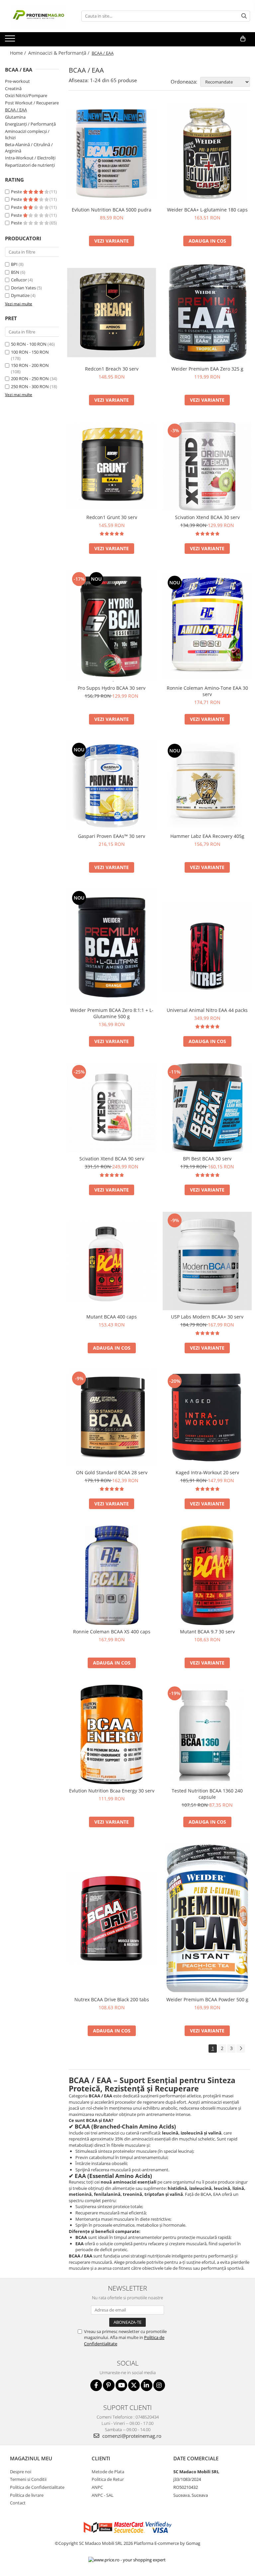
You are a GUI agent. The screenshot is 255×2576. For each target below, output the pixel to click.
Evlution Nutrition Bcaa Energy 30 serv (112, 1791)
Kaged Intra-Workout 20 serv (207, 1472)
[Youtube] (121, 2385)
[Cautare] (244, 16)
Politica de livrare (27, 2495)
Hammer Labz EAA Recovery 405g (207, 836)
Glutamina (15, 117)
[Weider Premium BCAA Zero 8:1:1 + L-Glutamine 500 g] (112, 946)
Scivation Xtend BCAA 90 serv (112, 1159)
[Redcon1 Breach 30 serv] (112, 313)
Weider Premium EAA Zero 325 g (207, 369)
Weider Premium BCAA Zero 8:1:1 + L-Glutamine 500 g (112, 1013)
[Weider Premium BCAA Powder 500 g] (207, 1918)
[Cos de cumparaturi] (243, 39)
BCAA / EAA (16, 110)
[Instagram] (159, 2385)
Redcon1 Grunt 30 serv (112, 517)
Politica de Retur (108, 2479)
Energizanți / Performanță (30, 124)
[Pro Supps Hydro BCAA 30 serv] (112, 626)
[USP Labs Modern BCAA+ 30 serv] (207, 1261)
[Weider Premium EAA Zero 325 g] (207, 313)
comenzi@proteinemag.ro (131, 2436)
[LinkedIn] (147, 2385)
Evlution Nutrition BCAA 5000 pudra (112, 210)
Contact (18, 2503)
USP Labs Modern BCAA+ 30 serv (207, 1317)
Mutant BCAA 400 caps (112, 1317)
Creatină (13, 88)
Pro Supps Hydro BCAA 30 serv (112, 688)
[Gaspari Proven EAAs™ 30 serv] (112, 785)
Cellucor (19, 280)
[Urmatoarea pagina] (241, 2049)
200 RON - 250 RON (30, 379)
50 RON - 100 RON (29, 344)
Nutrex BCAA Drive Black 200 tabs (112, 1999)
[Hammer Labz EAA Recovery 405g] (207, 786)
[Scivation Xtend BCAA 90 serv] (112, 1108)
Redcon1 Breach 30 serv (112, 369)
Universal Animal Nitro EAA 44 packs (207, 1010)
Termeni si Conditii (28, 2479)
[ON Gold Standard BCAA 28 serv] (112, 1418)
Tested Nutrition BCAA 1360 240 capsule (207, 1794)
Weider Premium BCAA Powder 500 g (207, 1999)
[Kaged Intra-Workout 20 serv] (207, 1418)
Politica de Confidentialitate (37, 2487)
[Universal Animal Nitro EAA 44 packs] (207, 946)
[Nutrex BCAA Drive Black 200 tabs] (112, 1918)
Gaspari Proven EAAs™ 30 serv (112, 836)
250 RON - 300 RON (30, 386)
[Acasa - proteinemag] (38, 16)
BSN (15, 272)
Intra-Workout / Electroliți (30, 158)
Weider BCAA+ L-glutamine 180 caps (207, 210)
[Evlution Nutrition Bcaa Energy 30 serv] (112, 1734)
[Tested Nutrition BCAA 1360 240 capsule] (207, 1734)
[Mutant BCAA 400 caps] (112, 1261)
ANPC (97, 2487)
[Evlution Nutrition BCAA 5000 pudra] (112, 153)
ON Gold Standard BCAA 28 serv (112, 1472)
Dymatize (20, 295)
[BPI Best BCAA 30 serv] (207, 1107)
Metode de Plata (108, 2472)
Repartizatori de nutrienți (30, 165)
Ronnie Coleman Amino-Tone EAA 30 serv (207, 691)
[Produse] (11, 40)
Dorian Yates (23, 288)
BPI (14, 264)
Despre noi (21, 2472)
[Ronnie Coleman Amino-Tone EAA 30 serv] (207, 626)
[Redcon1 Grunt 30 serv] (112, 466)
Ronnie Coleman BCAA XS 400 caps (112, 1632)
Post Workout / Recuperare (32, 103)
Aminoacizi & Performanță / (59, 53)
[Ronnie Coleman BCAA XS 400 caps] (112, 1575)
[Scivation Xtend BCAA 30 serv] (207, 466)
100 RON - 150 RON (30, 352)
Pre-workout (17, 81)
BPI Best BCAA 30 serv (207, 1159)
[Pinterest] (109, 2385)
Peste (17, 192)
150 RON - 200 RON (30, 365)
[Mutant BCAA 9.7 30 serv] (207, 1575)
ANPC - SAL (103, 2495)
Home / (19, 53)
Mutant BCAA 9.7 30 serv (207, 1632)
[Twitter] (134, 2385)
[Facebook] (96, 2385)
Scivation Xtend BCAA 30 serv (207, 517)
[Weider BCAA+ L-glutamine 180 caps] (207, 153)
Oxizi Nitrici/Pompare (26, 95)
